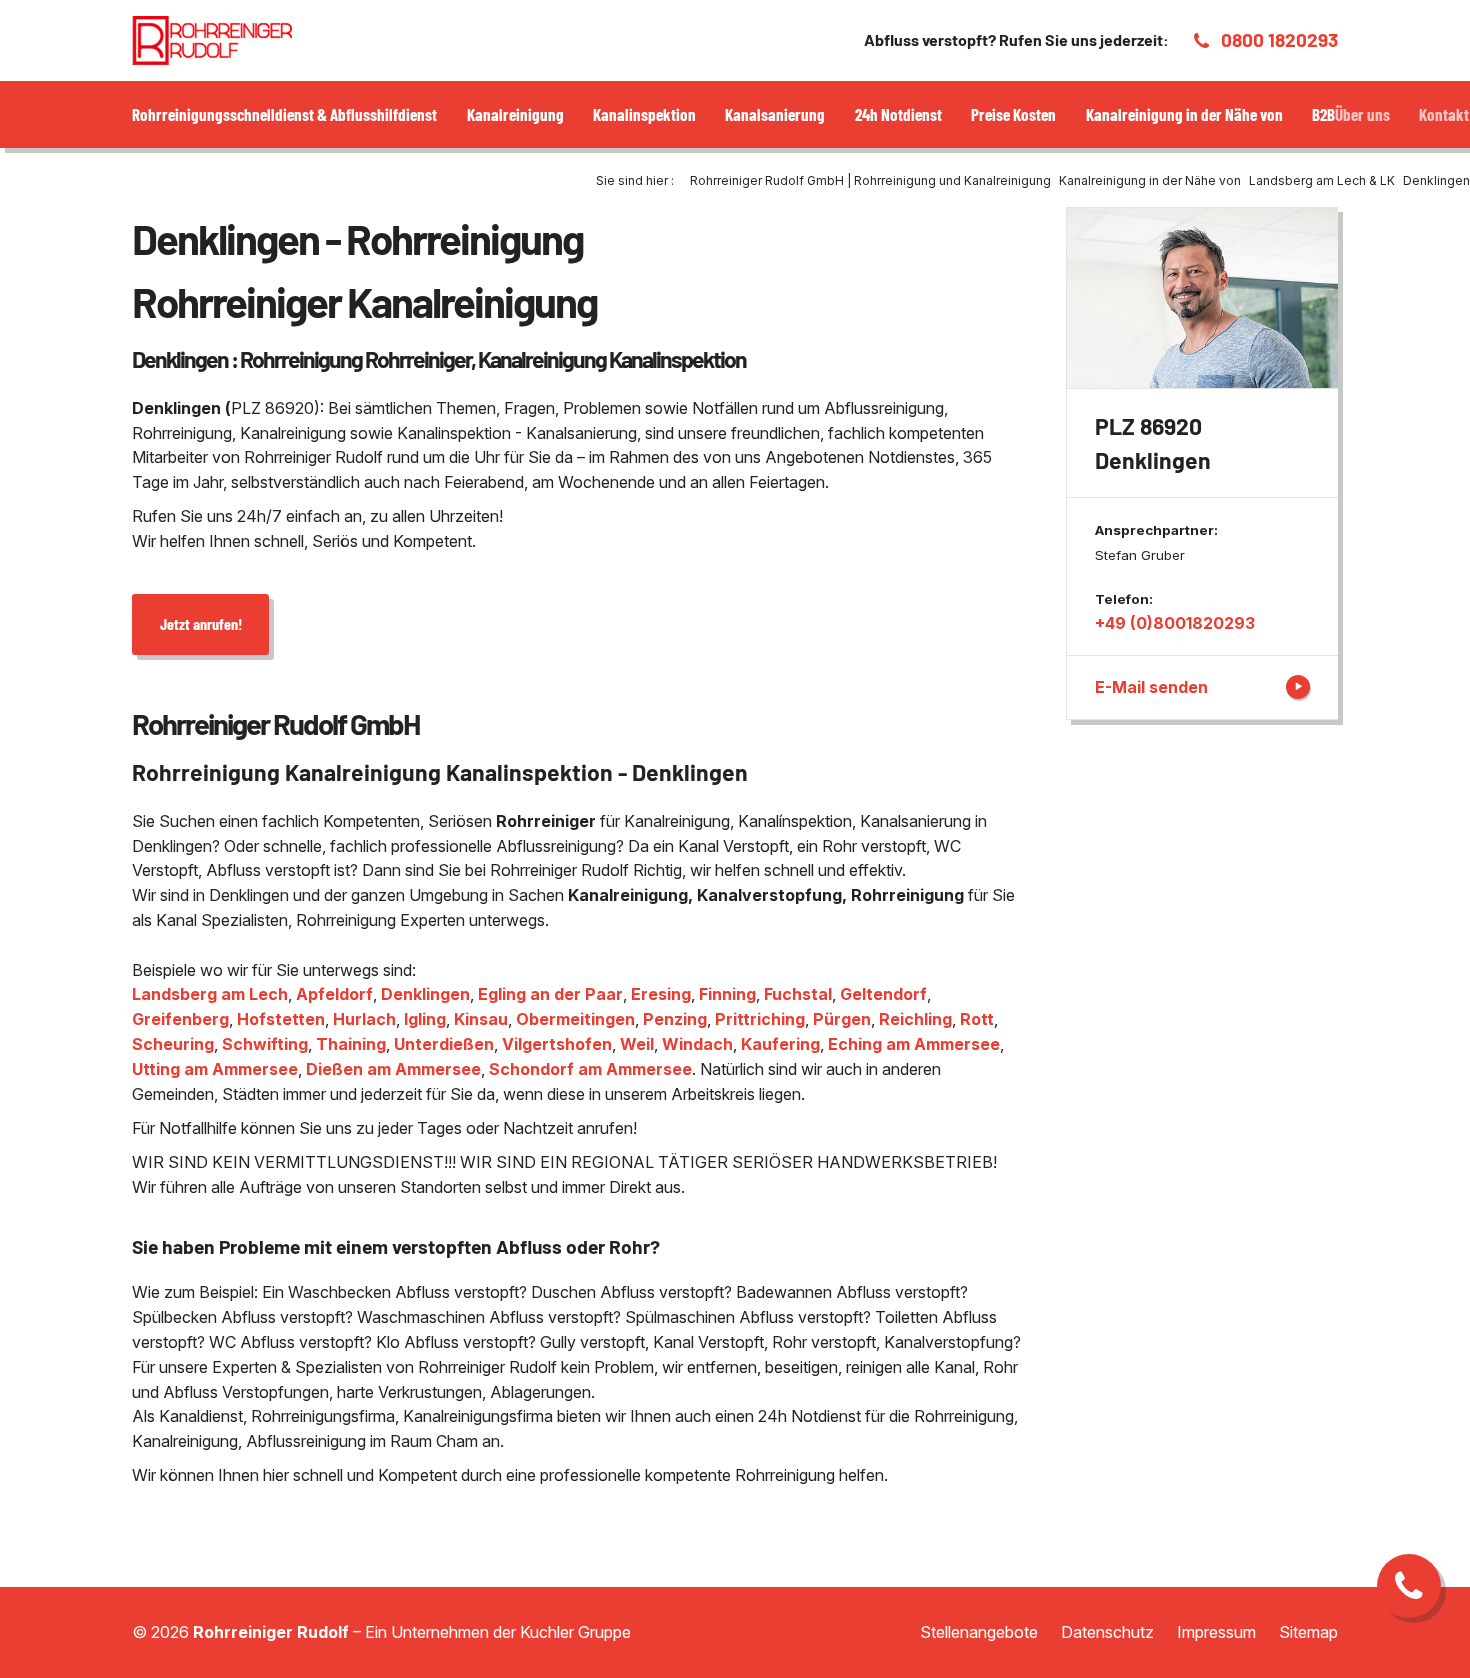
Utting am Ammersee (215, 1069)
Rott (977, 1019)
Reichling (915, 1019)
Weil (637, 1044)
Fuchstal (798, 994)
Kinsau (481, 1019)
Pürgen (842, 1019)
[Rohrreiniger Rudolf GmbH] (212, 40)
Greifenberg (180, 1019)
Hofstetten (281, 1019)
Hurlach (364, 1019)
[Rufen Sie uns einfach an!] (1409, 1586)
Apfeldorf (334, 994)
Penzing (675, 1019)
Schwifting (265, 1044)
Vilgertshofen (557, 1044)
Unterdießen (444, 1044)
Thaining (351, 1044)
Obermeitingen (575, 1019)
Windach (697, 1044)
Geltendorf (883, 994)
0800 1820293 (1279, 39)
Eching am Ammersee (914, 1044)
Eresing (661, 994)
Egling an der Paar (550, 994)
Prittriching (760, 1019)
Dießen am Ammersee (393, 1069)
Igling (425, 1019)
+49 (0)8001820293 (1175, 623)
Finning (727, 994)
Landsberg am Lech (210, 994)
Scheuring (173, 1044)
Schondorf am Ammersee (590, 1069)
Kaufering (780, 1044)
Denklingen (425, 994)
